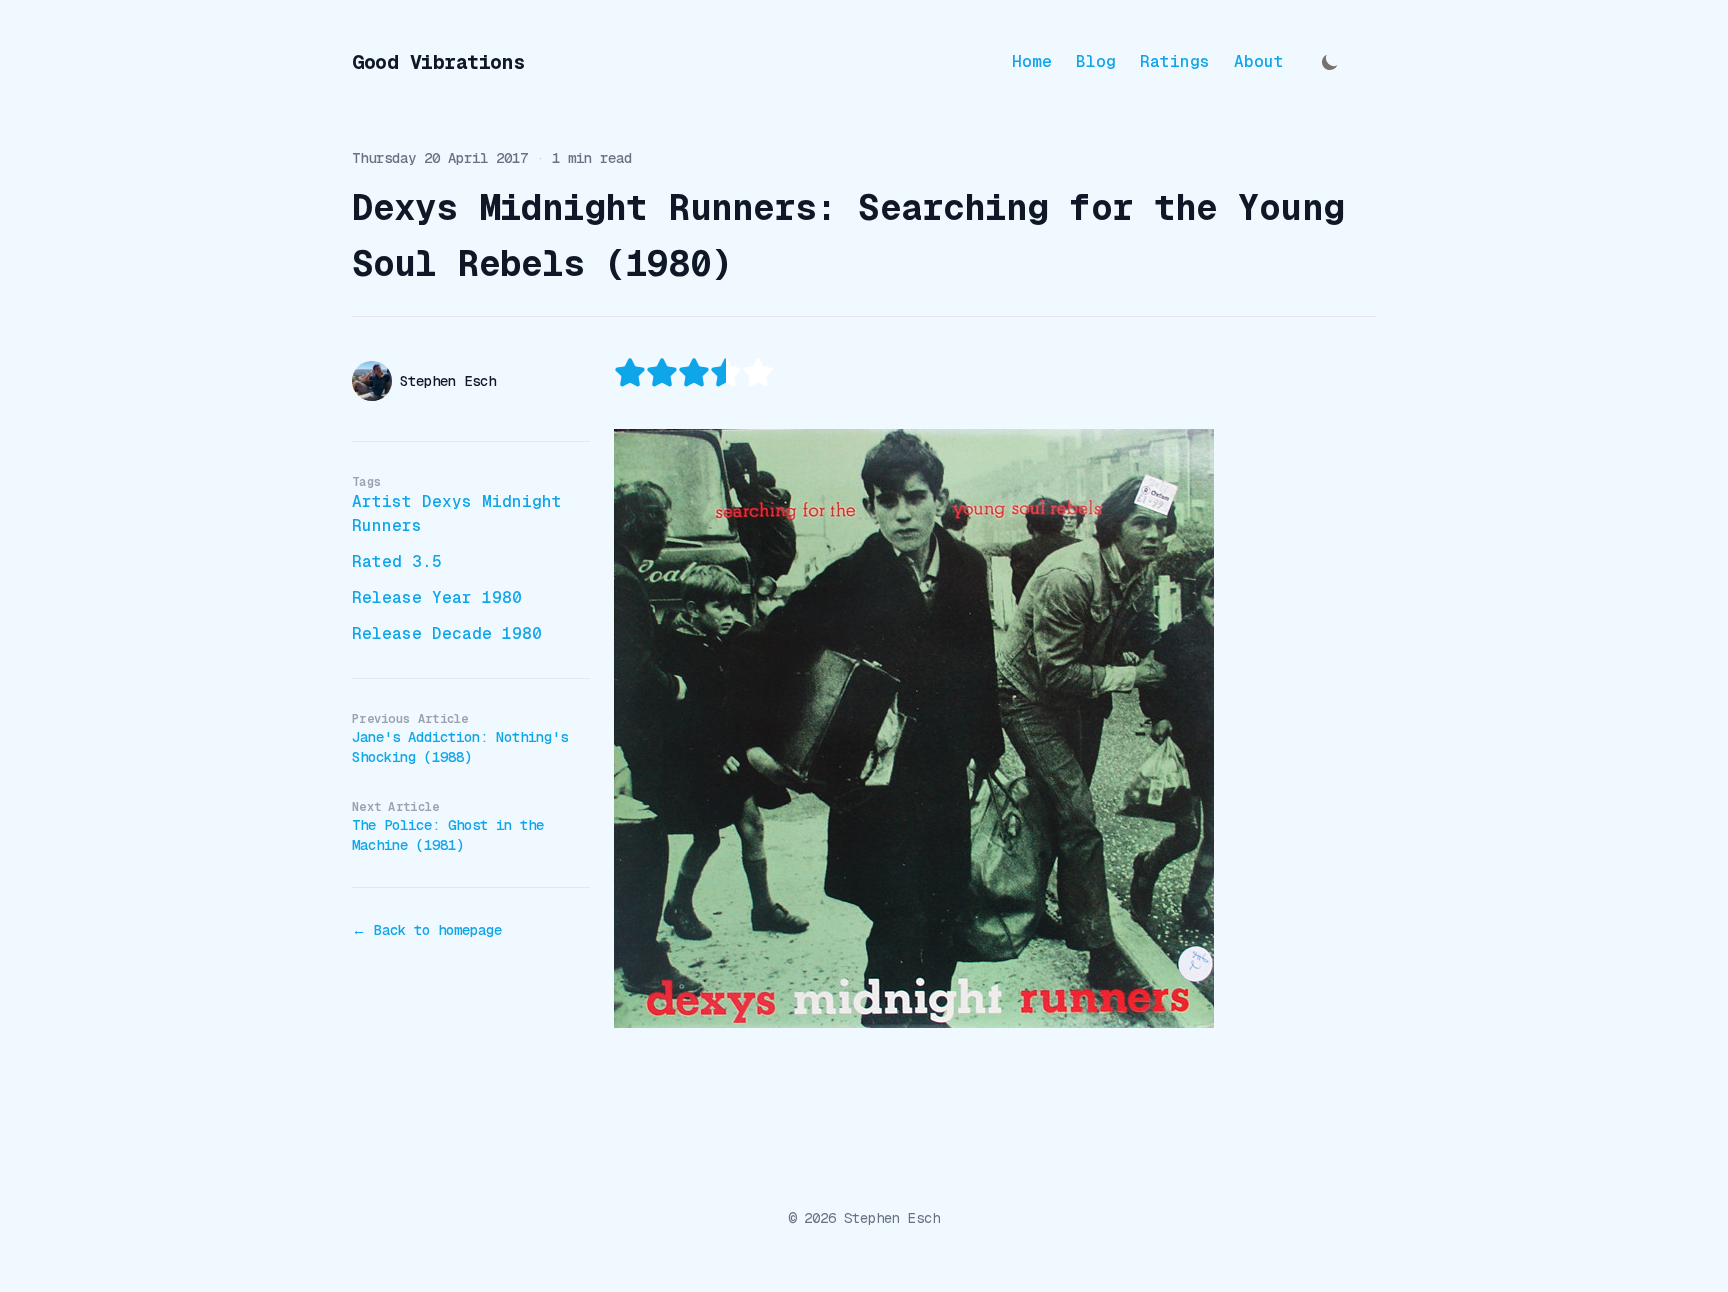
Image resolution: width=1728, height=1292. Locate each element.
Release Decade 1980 (447, 633)
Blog (1096, 62)
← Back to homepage (427, 930)
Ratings (1175, 62)
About (1259, 62)
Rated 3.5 (397, 561)
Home (1032, 62)
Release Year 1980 (437, 597)
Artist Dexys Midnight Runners (457, 513)
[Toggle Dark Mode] (1330, 62)
